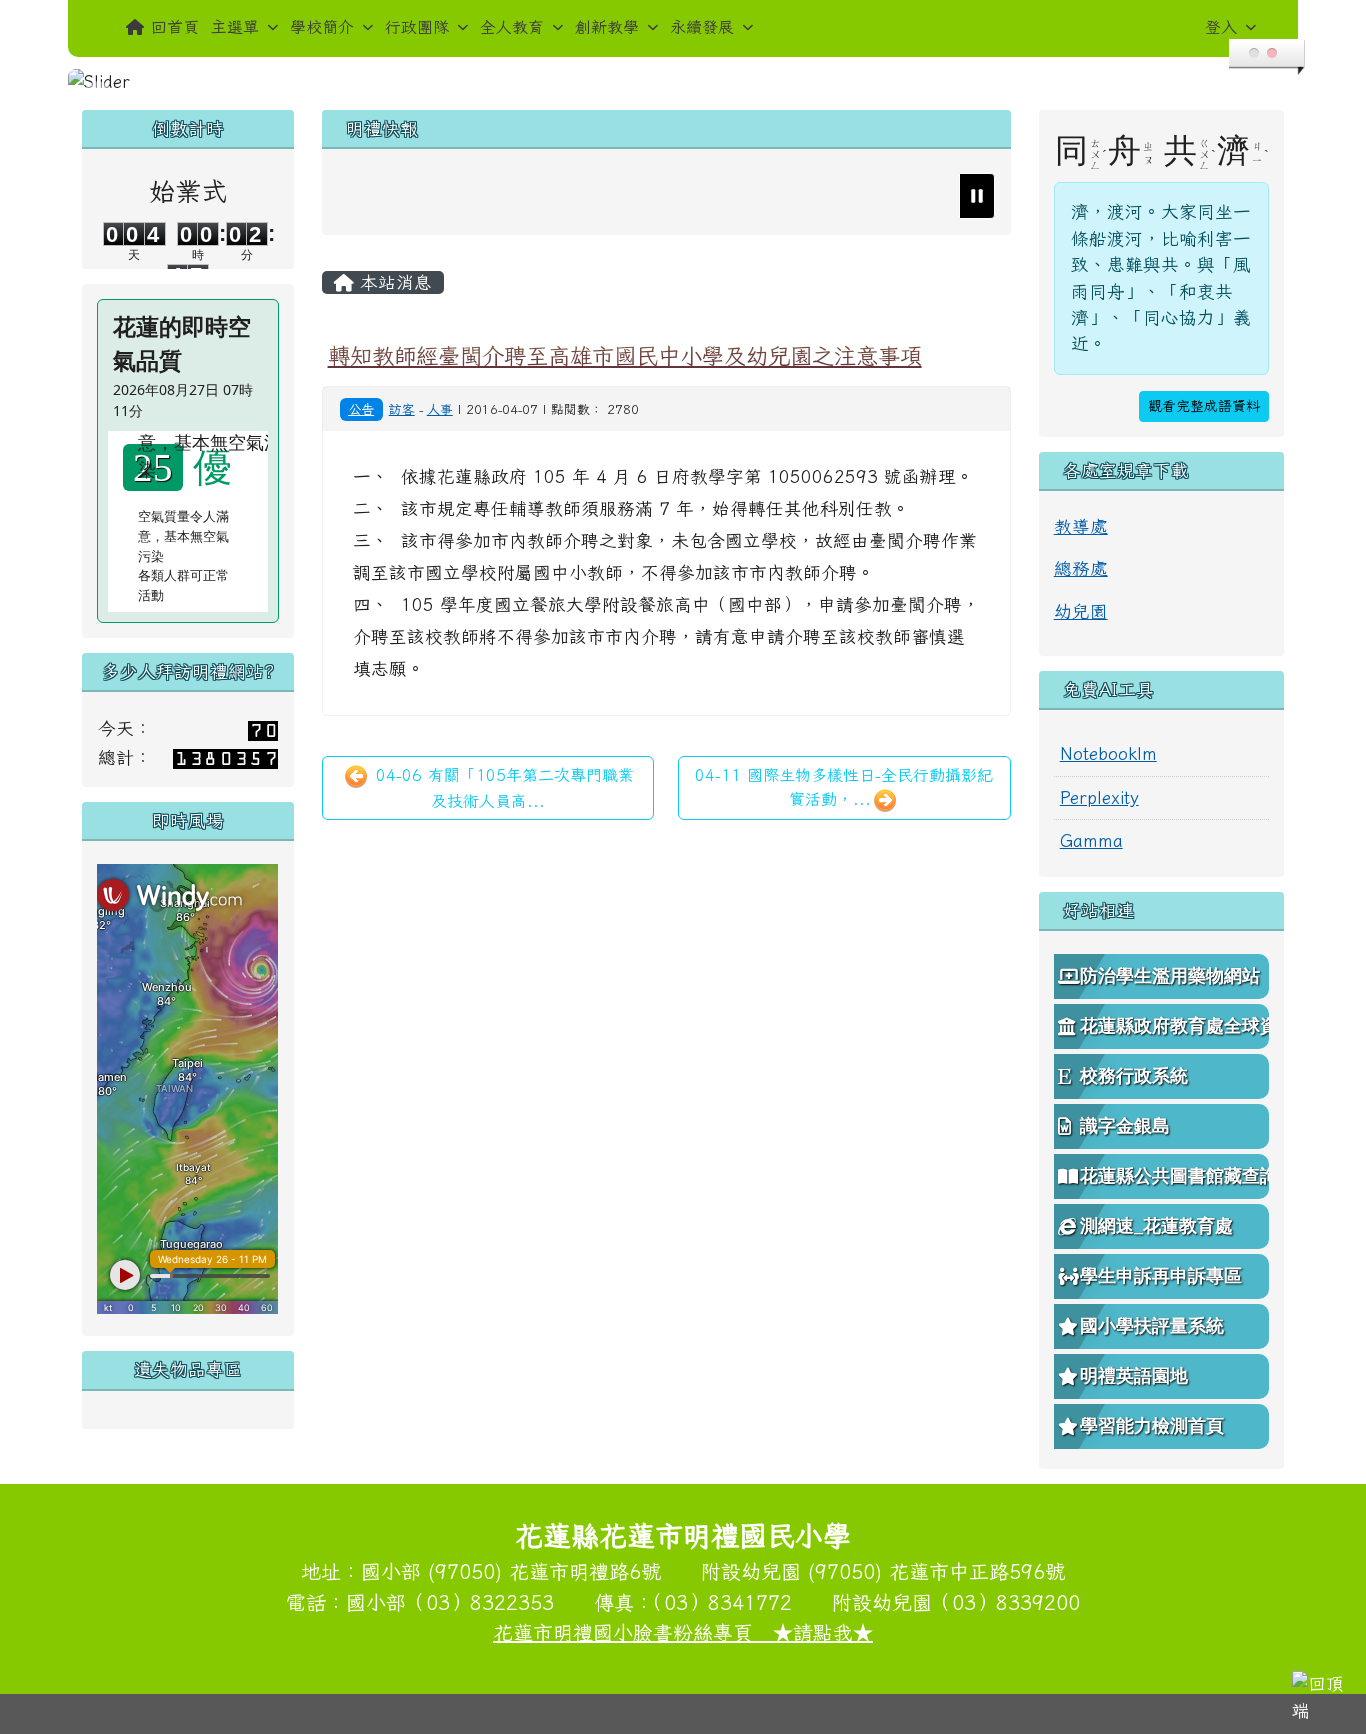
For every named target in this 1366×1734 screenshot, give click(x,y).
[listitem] (607, 196)
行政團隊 (417, 27)
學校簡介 (322, 27)
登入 (1221, 27)
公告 (361, 409)
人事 (440, 409)
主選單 (235, 27)
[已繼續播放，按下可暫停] (977, 196)
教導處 (1081, 526)
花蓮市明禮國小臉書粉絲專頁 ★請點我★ (683, 1632)
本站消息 (393, 282)
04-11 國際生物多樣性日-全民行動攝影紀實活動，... (844, 787)
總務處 (1081, 568)
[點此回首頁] (682, 82)
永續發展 (702, 27)
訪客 (402, 409)
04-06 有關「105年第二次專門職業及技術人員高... (502, 788)
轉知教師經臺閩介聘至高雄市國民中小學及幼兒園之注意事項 (625, 355)
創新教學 (607, 27)
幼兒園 (1081, 611)
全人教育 (512, 27)
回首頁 (175, 27)
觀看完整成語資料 (1204, 406)
